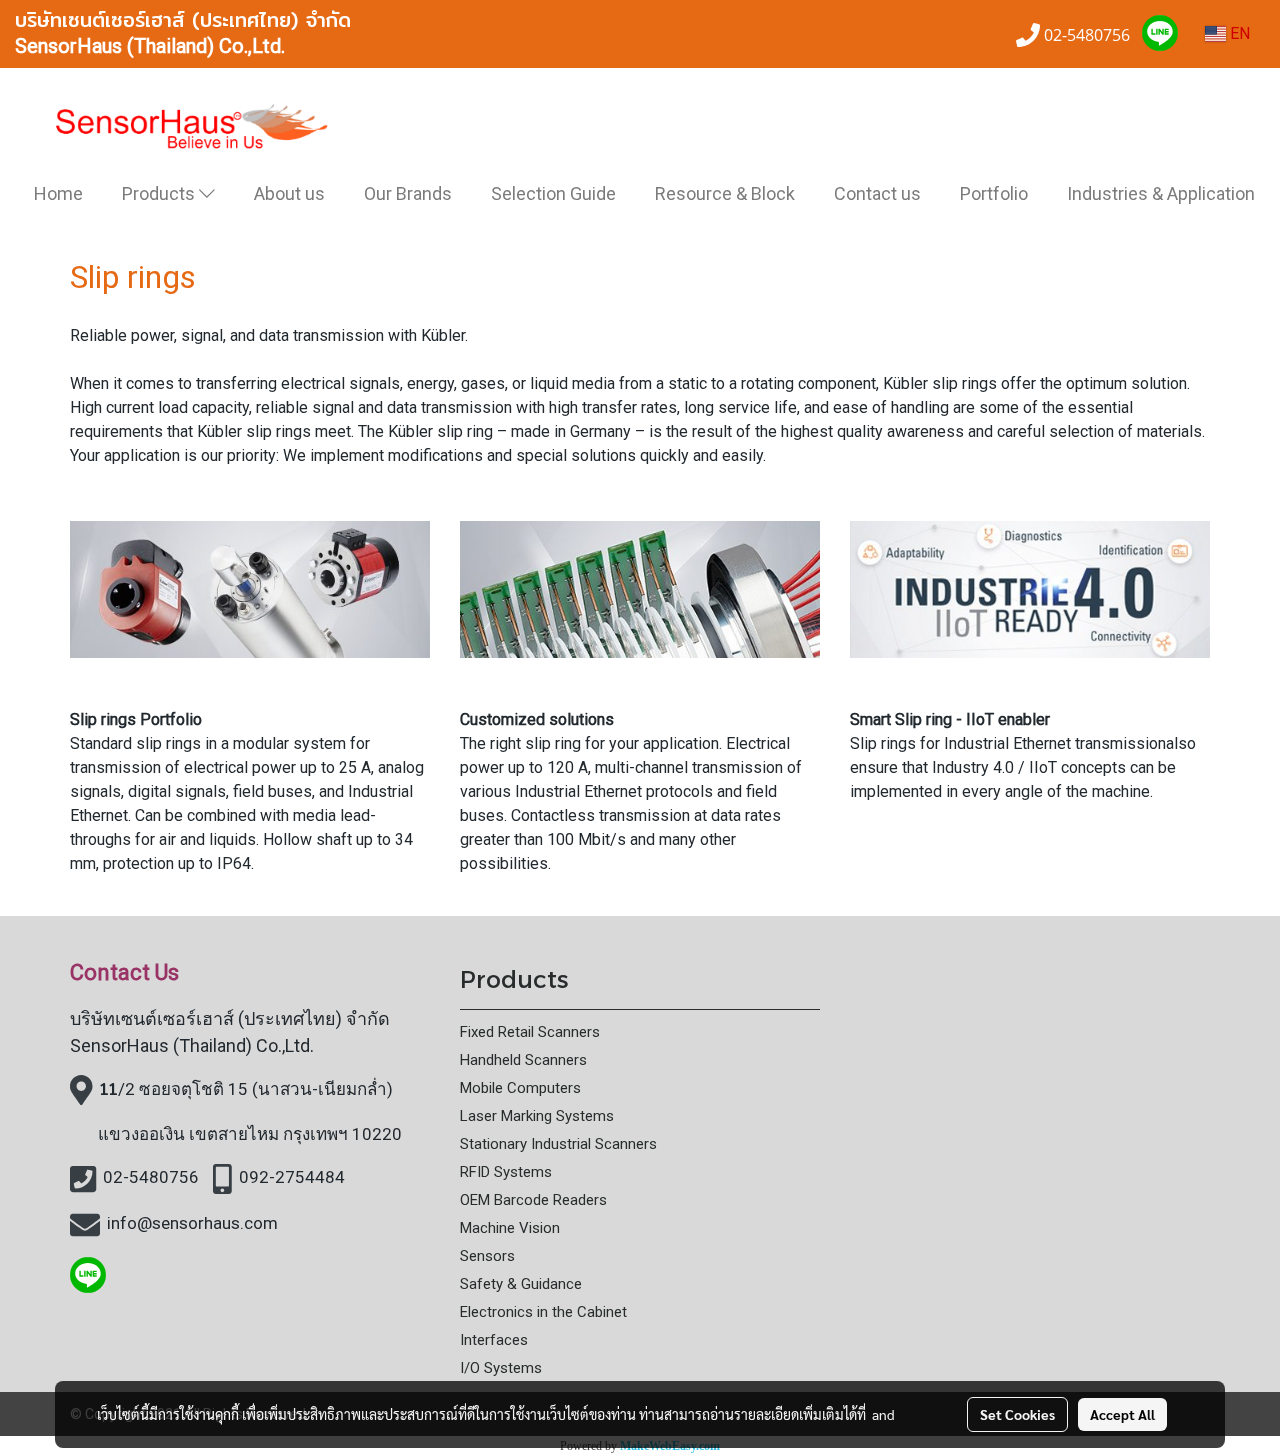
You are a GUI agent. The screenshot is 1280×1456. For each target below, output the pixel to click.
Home (58, 193)
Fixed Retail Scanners (530, 1032)
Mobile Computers (520, 1088)
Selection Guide (553, 193)
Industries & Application (1161, 193)
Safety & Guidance (521, 1284)
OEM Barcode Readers (533, 1200)
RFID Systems (506, 1172)
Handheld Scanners (523, 1060)
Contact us (877, 193)
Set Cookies (1017, 1414)
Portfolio (994, 193)
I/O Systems (501, 1368)
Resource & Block (725, 193)
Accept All (1122, 1414)
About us (289, 193)
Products (160, 193)
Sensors (487, 1256)
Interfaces (494, 1340)
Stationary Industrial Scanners (558, 1144)
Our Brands (408, 193)
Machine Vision (510, 1228)
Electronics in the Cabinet (543, 1312)
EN (1238, 33)
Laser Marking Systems (537, 1116)
